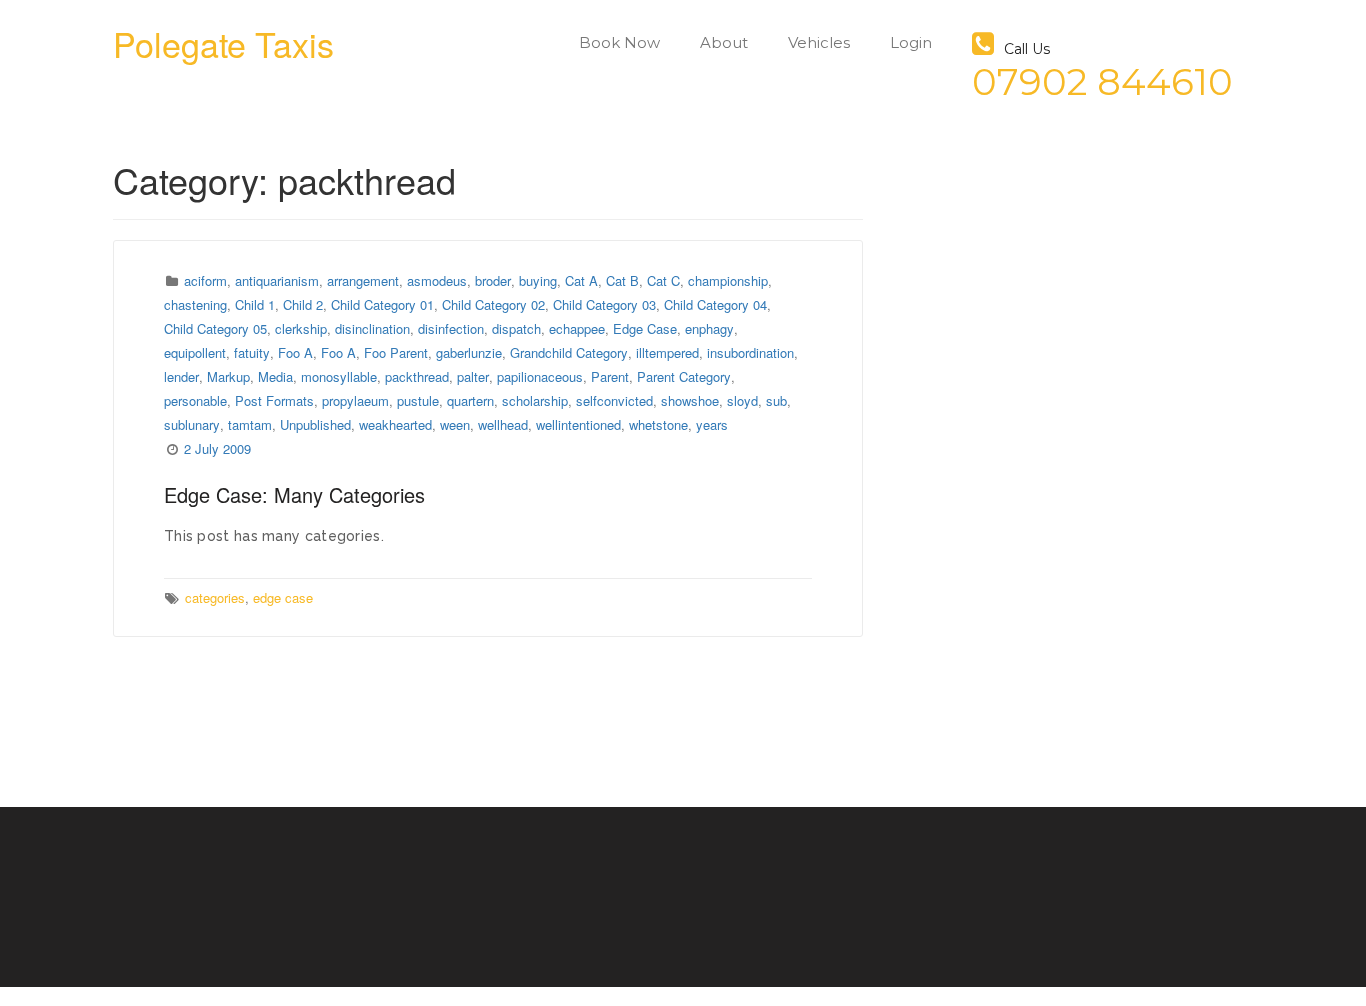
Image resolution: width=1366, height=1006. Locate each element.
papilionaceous (540, 376)
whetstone (658, 424)
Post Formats (274, 400)
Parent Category (684, 376)
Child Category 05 (215, 328)
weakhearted (395, 424)
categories (215, 597)
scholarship (535, 400)
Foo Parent (396, 352)
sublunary (192, 424)
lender (181, 376)
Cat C (663, 280)
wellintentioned (578, 424)
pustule (418, 400)
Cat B (622, 280)
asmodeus (437, 280)
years (712, 424)
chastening (195, 304)
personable (195, 400)
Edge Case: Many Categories (294, 495)
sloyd (742, 400)
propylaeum (355, 400)
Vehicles (819, 42)
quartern (470, 400)
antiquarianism (277, 280)
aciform (205, 280)
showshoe (690, 400)
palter (473, 376)
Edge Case (645, 328)
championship (728, 280)
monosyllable (339, 376)
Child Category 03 (604, 304)
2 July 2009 (217, 448)
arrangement (363, 280)
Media (275, 376)
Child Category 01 (382, 304)
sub (776, 400)
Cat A (581, 280)
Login (911, 42)
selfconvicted (614, 400)
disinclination (372, 328)
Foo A (295, 352)
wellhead (503, 424)
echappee (577, 328)
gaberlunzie (469, 352)
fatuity (252, 352)
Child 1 (255, 304)
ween (455, 424)
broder (493, 280)
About (724, 42)
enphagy (709, 328)
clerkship (301, 328)
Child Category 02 (493, 304)
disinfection (451, 328)
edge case (283, 597)
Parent (610, 376)
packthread (417, 376)
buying (538, 280)
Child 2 (303, 304)
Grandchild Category (569, 352)
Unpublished (315, 424)
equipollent (195, 352)
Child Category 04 (715, 304)
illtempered (667, 352)
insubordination (750, 352)
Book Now (619, 42)
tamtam (250, 424)
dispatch (516, 328)
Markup (228, 376)
